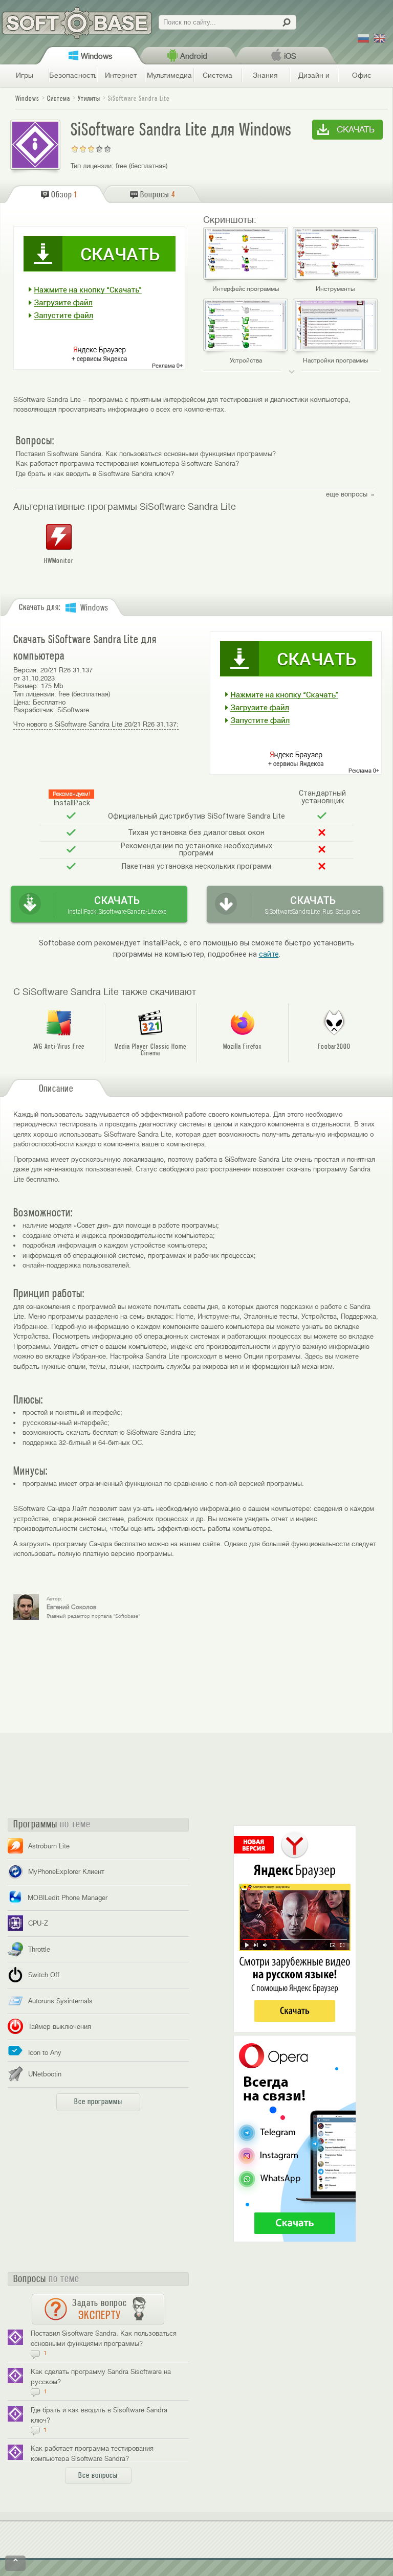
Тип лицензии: (92, 166)
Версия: (26, 670)
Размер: (26, 686)
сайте (269, 954)
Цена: (22, 702)
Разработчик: (34, 710)
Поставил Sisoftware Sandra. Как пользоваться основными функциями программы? (146, 454)
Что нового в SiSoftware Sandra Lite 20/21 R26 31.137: (96, 724)
